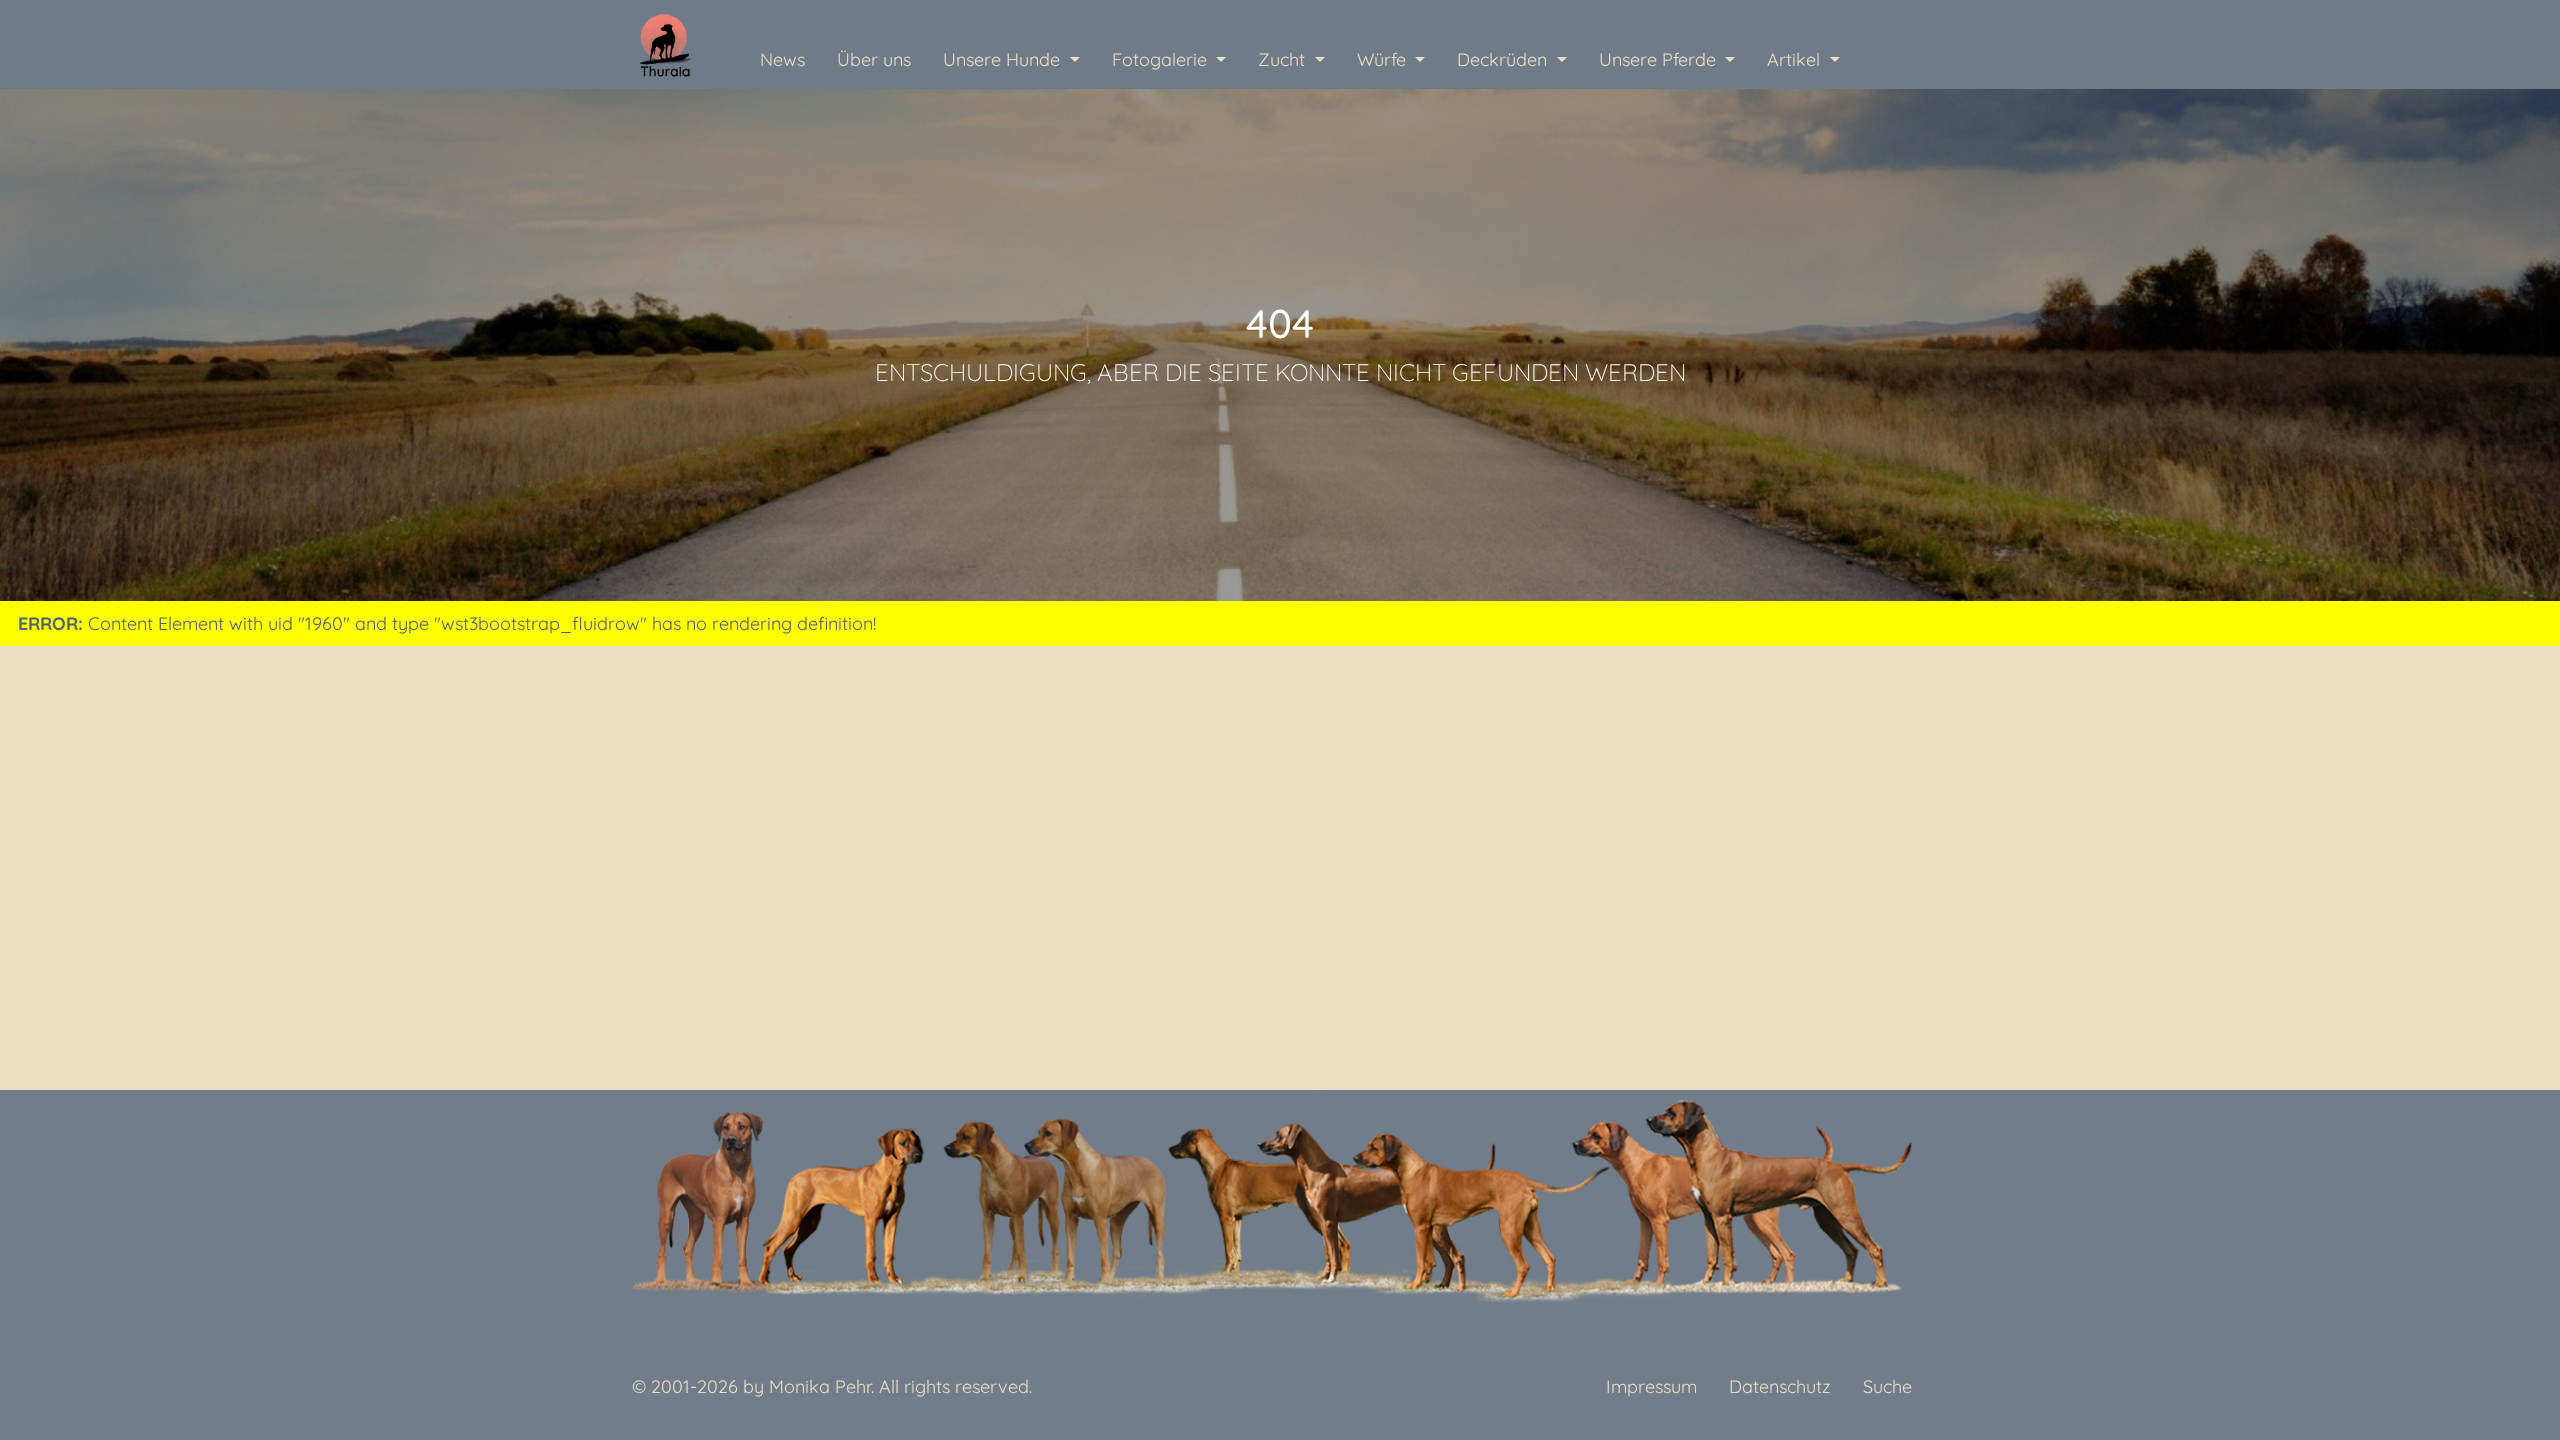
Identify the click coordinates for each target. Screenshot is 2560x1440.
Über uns (874, 59)
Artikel (1796, 59)
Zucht (1284, 59)
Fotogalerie (1162, 59)
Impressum (1651, 1386)
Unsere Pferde (1660, 59)
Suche (1887, 1386)
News (782, 59)
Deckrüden (1504, 59)
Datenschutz (1780, 1386)
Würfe (1384, 59)
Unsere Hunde (1004, 59)
